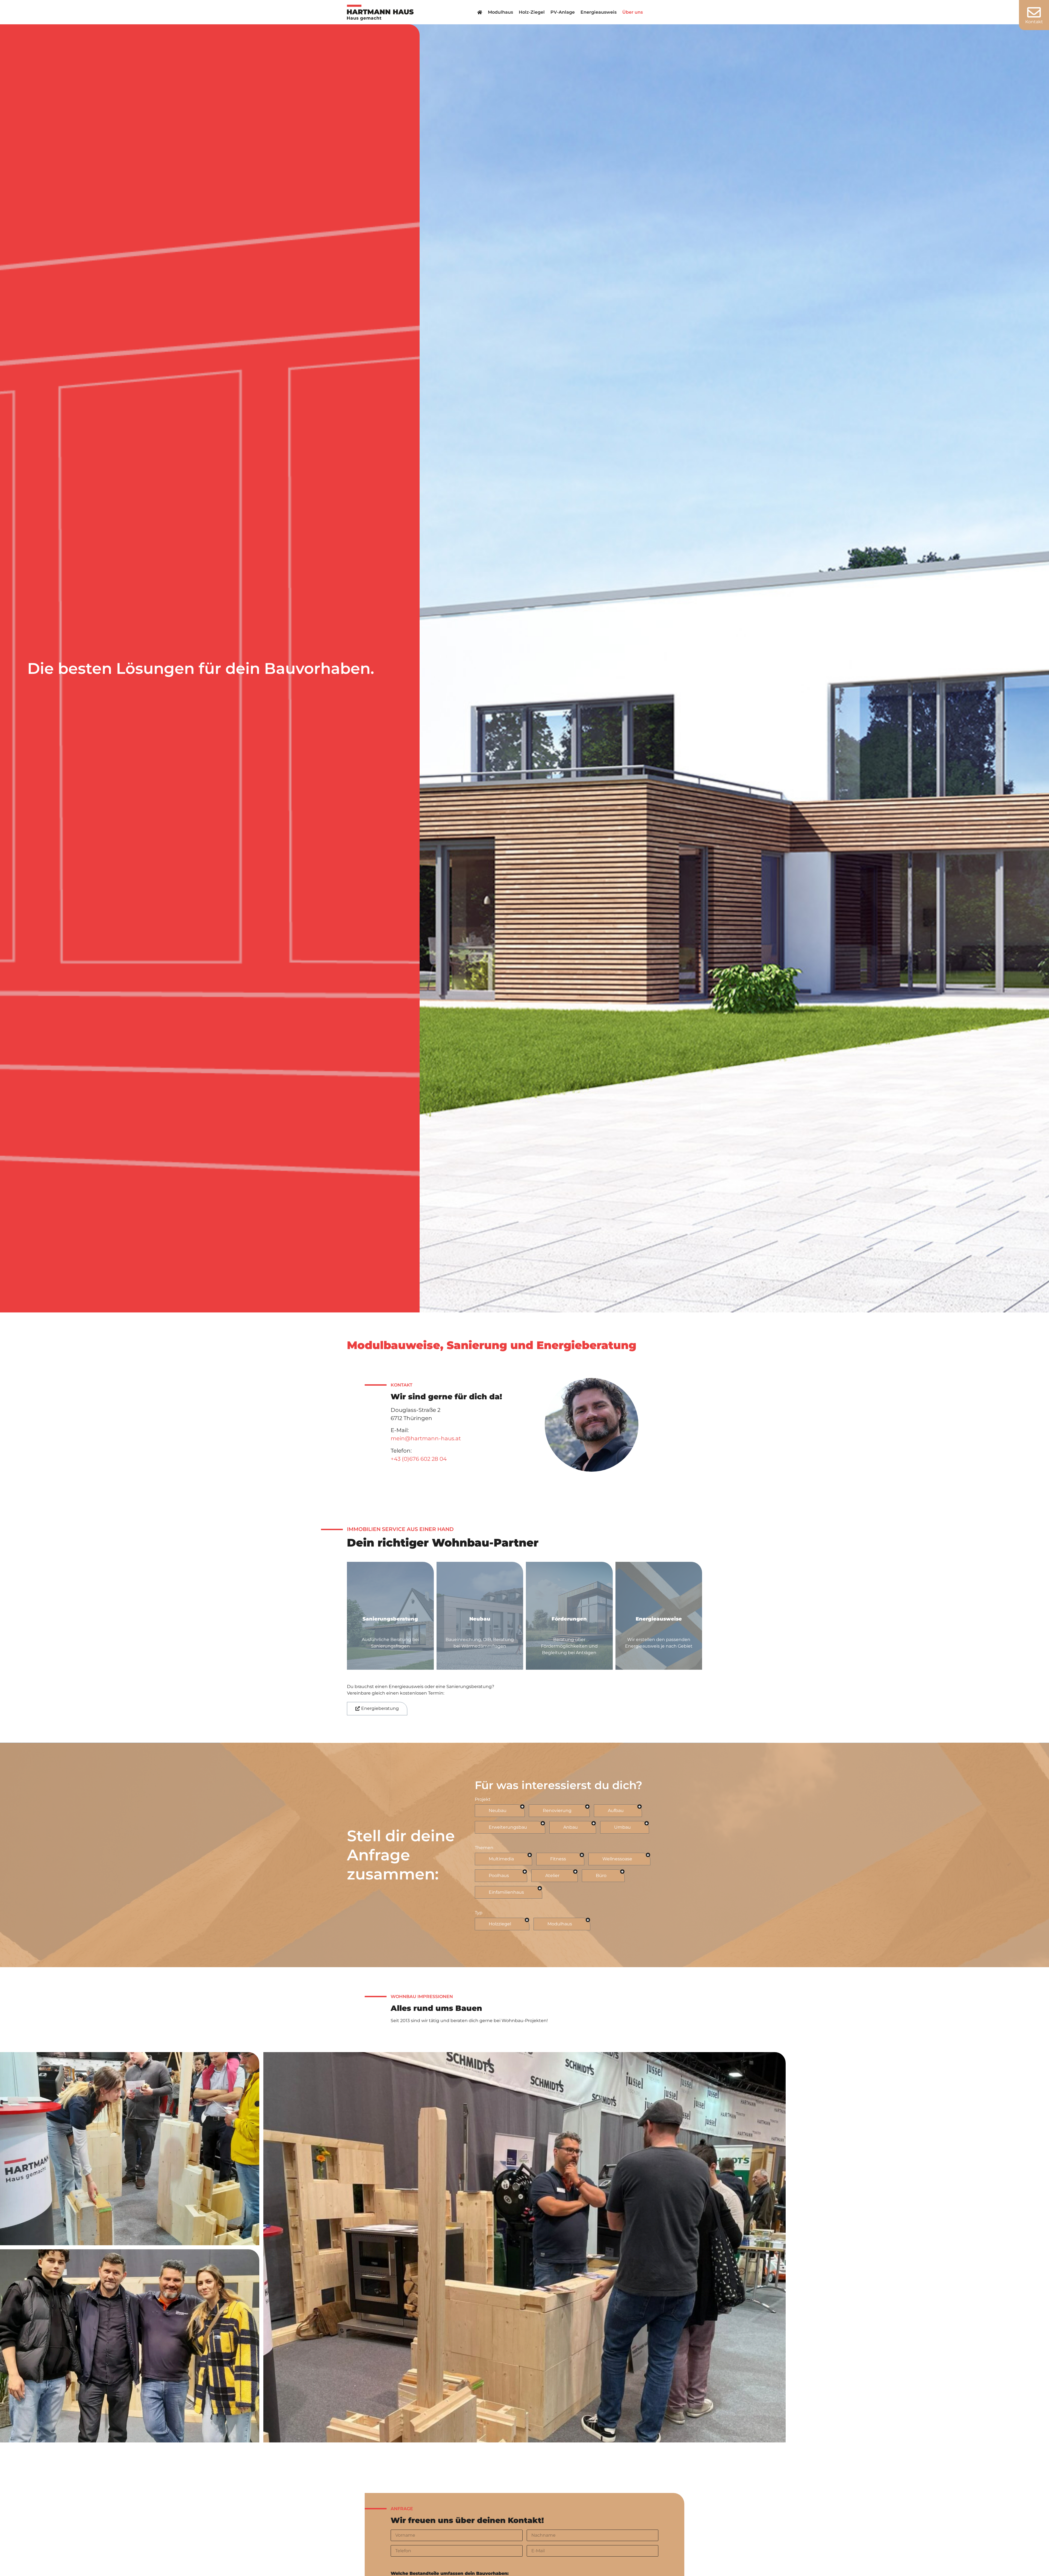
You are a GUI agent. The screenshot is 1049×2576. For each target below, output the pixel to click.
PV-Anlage (563, 12)
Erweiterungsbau (508, 1827)
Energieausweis (599, 12)
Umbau (622, 1827)
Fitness (558, 1859)
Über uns (633, 12)
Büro (601, 1876)
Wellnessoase (617, 1859)
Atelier (552, 1876)
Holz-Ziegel (532, 12)
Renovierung (557, 1811)
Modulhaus (500, 12)
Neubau (498, 1811)
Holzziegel (500, 1924)
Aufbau (616, 1811)
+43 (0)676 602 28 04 (419, 1459)
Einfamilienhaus (506, 1892)
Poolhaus (499, 1876)
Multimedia (501, 1859)
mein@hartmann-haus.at (426, 1438)
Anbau (571, 1827)
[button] (377, 1709)
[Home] (480, 12)
